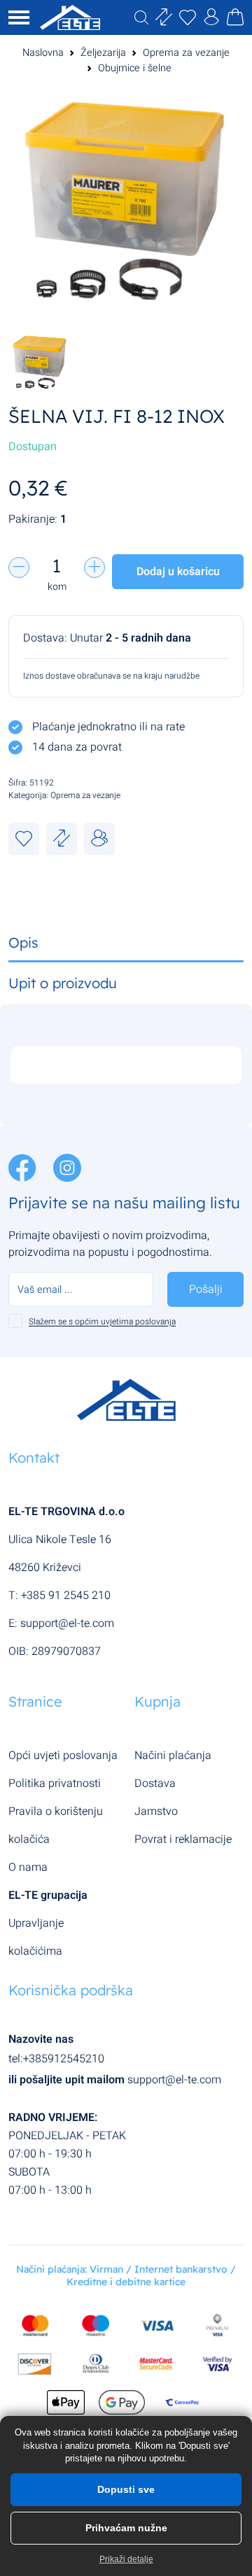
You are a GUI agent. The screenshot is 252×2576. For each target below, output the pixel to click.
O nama (28, 1867)
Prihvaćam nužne (126, 2528)
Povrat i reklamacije (183, 1839)
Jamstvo (156, 1811)
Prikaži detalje (126, 2559)
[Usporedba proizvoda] (62, 839)
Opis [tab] (23, 942)
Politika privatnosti (55, 1783)
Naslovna (43, 53)
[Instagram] (67, 1167)
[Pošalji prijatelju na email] (99, 839)
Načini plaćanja (173, 1756)
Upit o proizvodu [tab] (63, 983)
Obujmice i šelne (135, 68)
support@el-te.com (67, 1623)
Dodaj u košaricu (178, 572)
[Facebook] (24, 1167)
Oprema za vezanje (186, 53)
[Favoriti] (24, 839)
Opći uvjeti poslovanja (63, 1756)
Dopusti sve (126, 2489)
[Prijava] (211, 20)
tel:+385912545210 (56, 2059)
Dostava (155, 1783)
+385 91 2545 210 (66, 1595)
